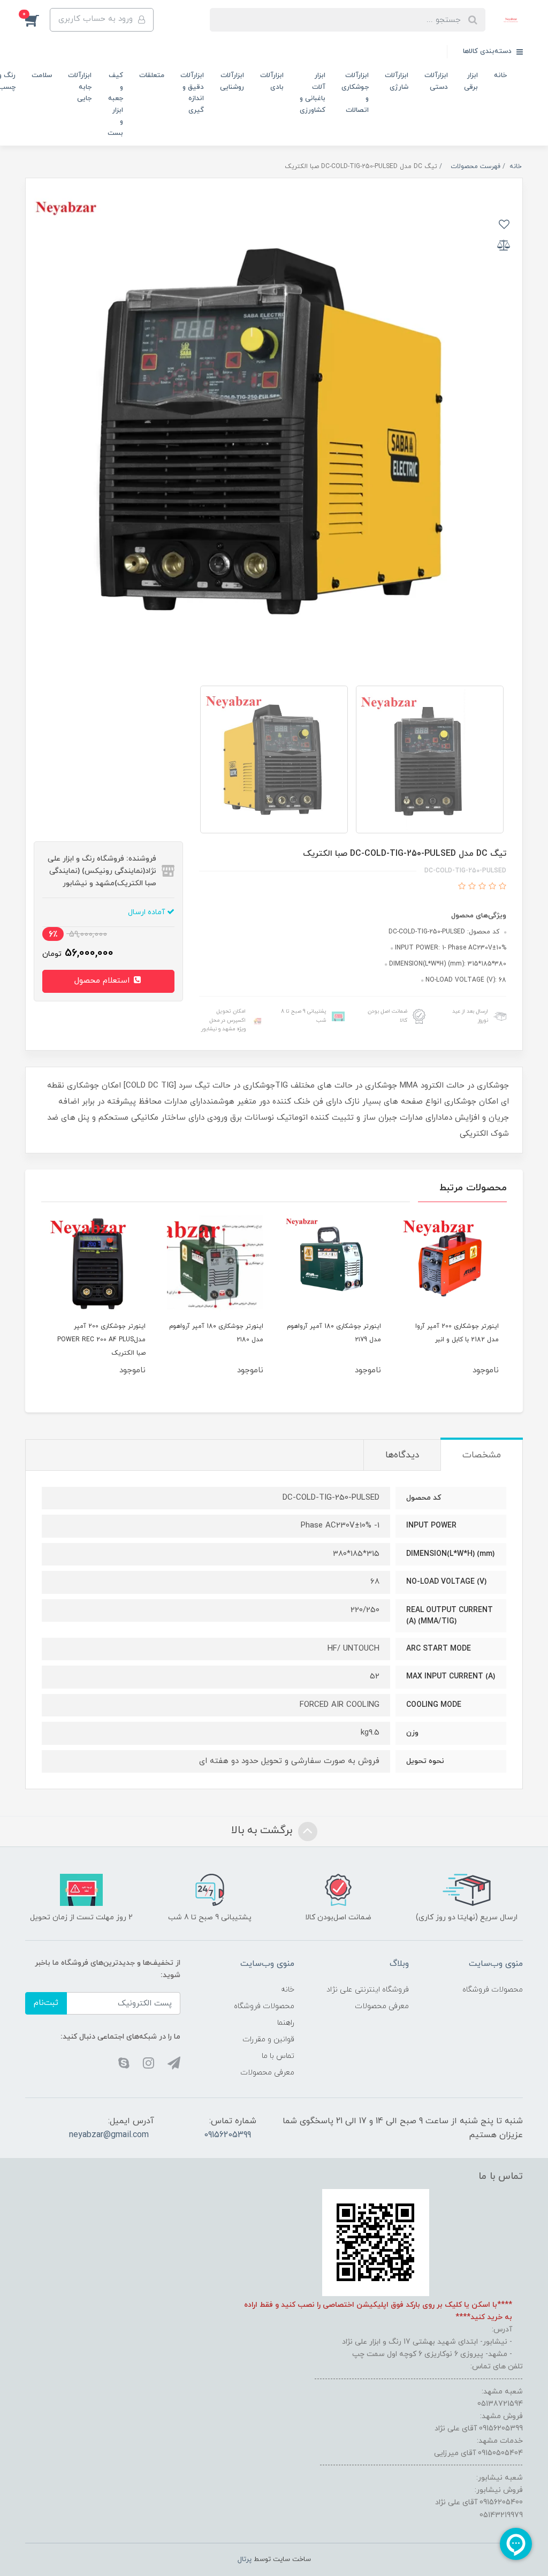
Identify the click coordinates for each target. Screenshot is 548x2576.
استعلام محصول (103, 981)
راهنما (286, 2023)
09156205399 (227, 2135)
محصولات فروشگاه (493, 1990)
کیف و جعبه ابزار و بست (115, 104)
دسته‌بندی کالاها (488, 51)
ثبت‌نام (46, 2003)
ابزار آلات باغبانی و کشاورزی (313, 93)
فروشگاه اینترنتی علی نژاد (368, 1990)
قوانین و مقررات (268, 2039)
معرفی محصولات (382, 2006)
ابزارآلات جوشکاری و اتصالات (355, 93)
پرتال (245, 2559)
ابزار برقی (471, 81)
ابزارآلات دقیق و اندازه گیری (192, 93)
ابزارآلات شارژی (397, 81)
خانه (500, 75)
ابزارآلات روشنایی (232, 81)
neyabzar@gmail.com (109, 2135)
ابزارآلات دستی (436, 81)
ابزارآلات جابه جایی (80, 87)
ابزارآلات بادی (272, 81)
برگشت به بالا (263, 1831)
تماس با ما (278, 2056)
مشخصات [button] (482, 1455)
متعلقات (152, 75)
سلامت (42, 75)
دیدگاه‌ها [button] (402, 1455)
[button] (37, 20)
